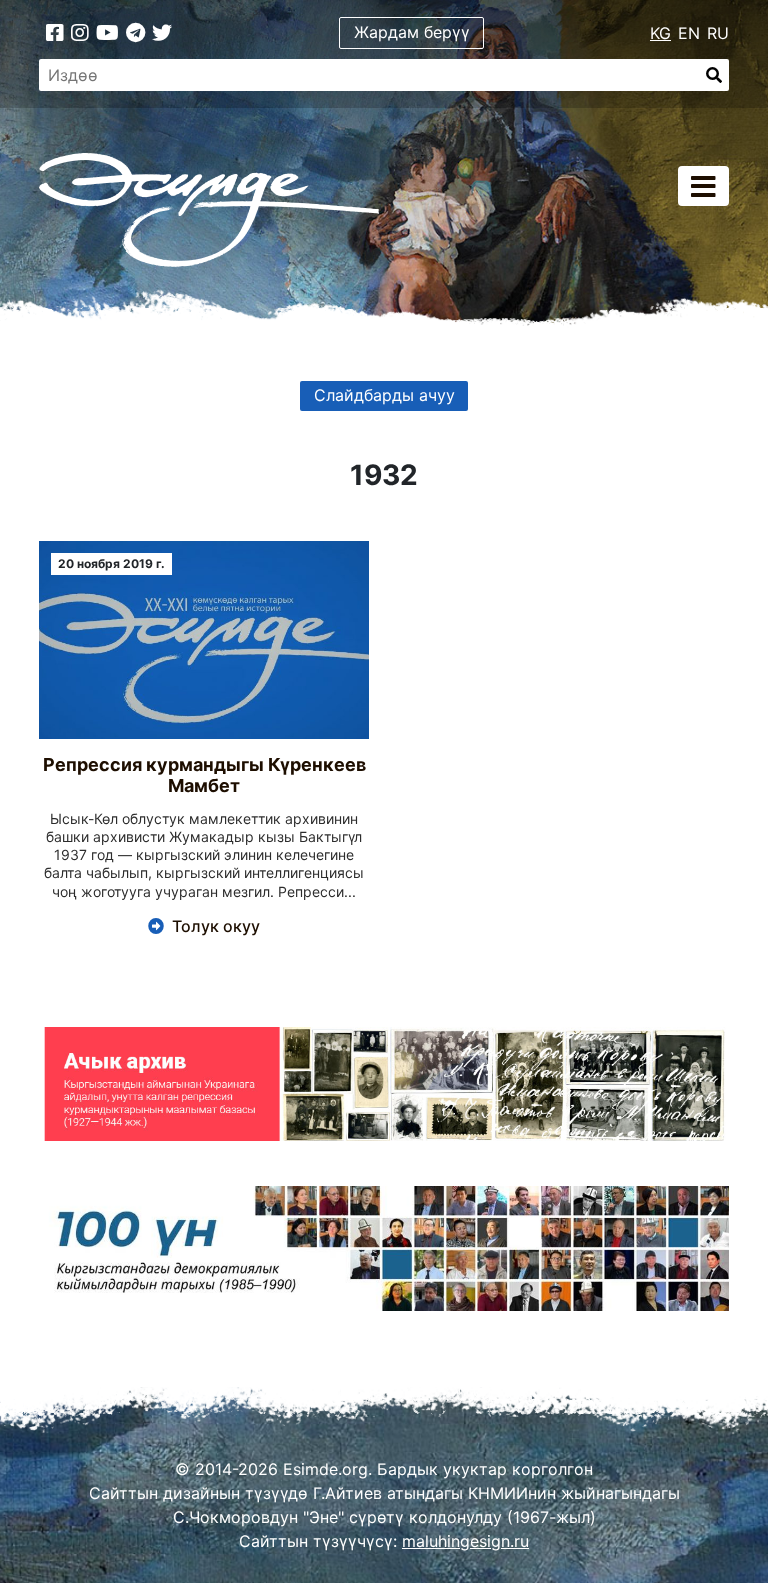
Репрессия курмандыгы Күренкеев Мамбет (204, 775)
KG (660, 33)
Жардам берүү (412, 32)
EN (689, 33)
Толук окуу (216, 926)
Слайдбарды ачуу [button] (384, 395)
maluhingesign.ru (465, 1541)
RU (718, 33)
